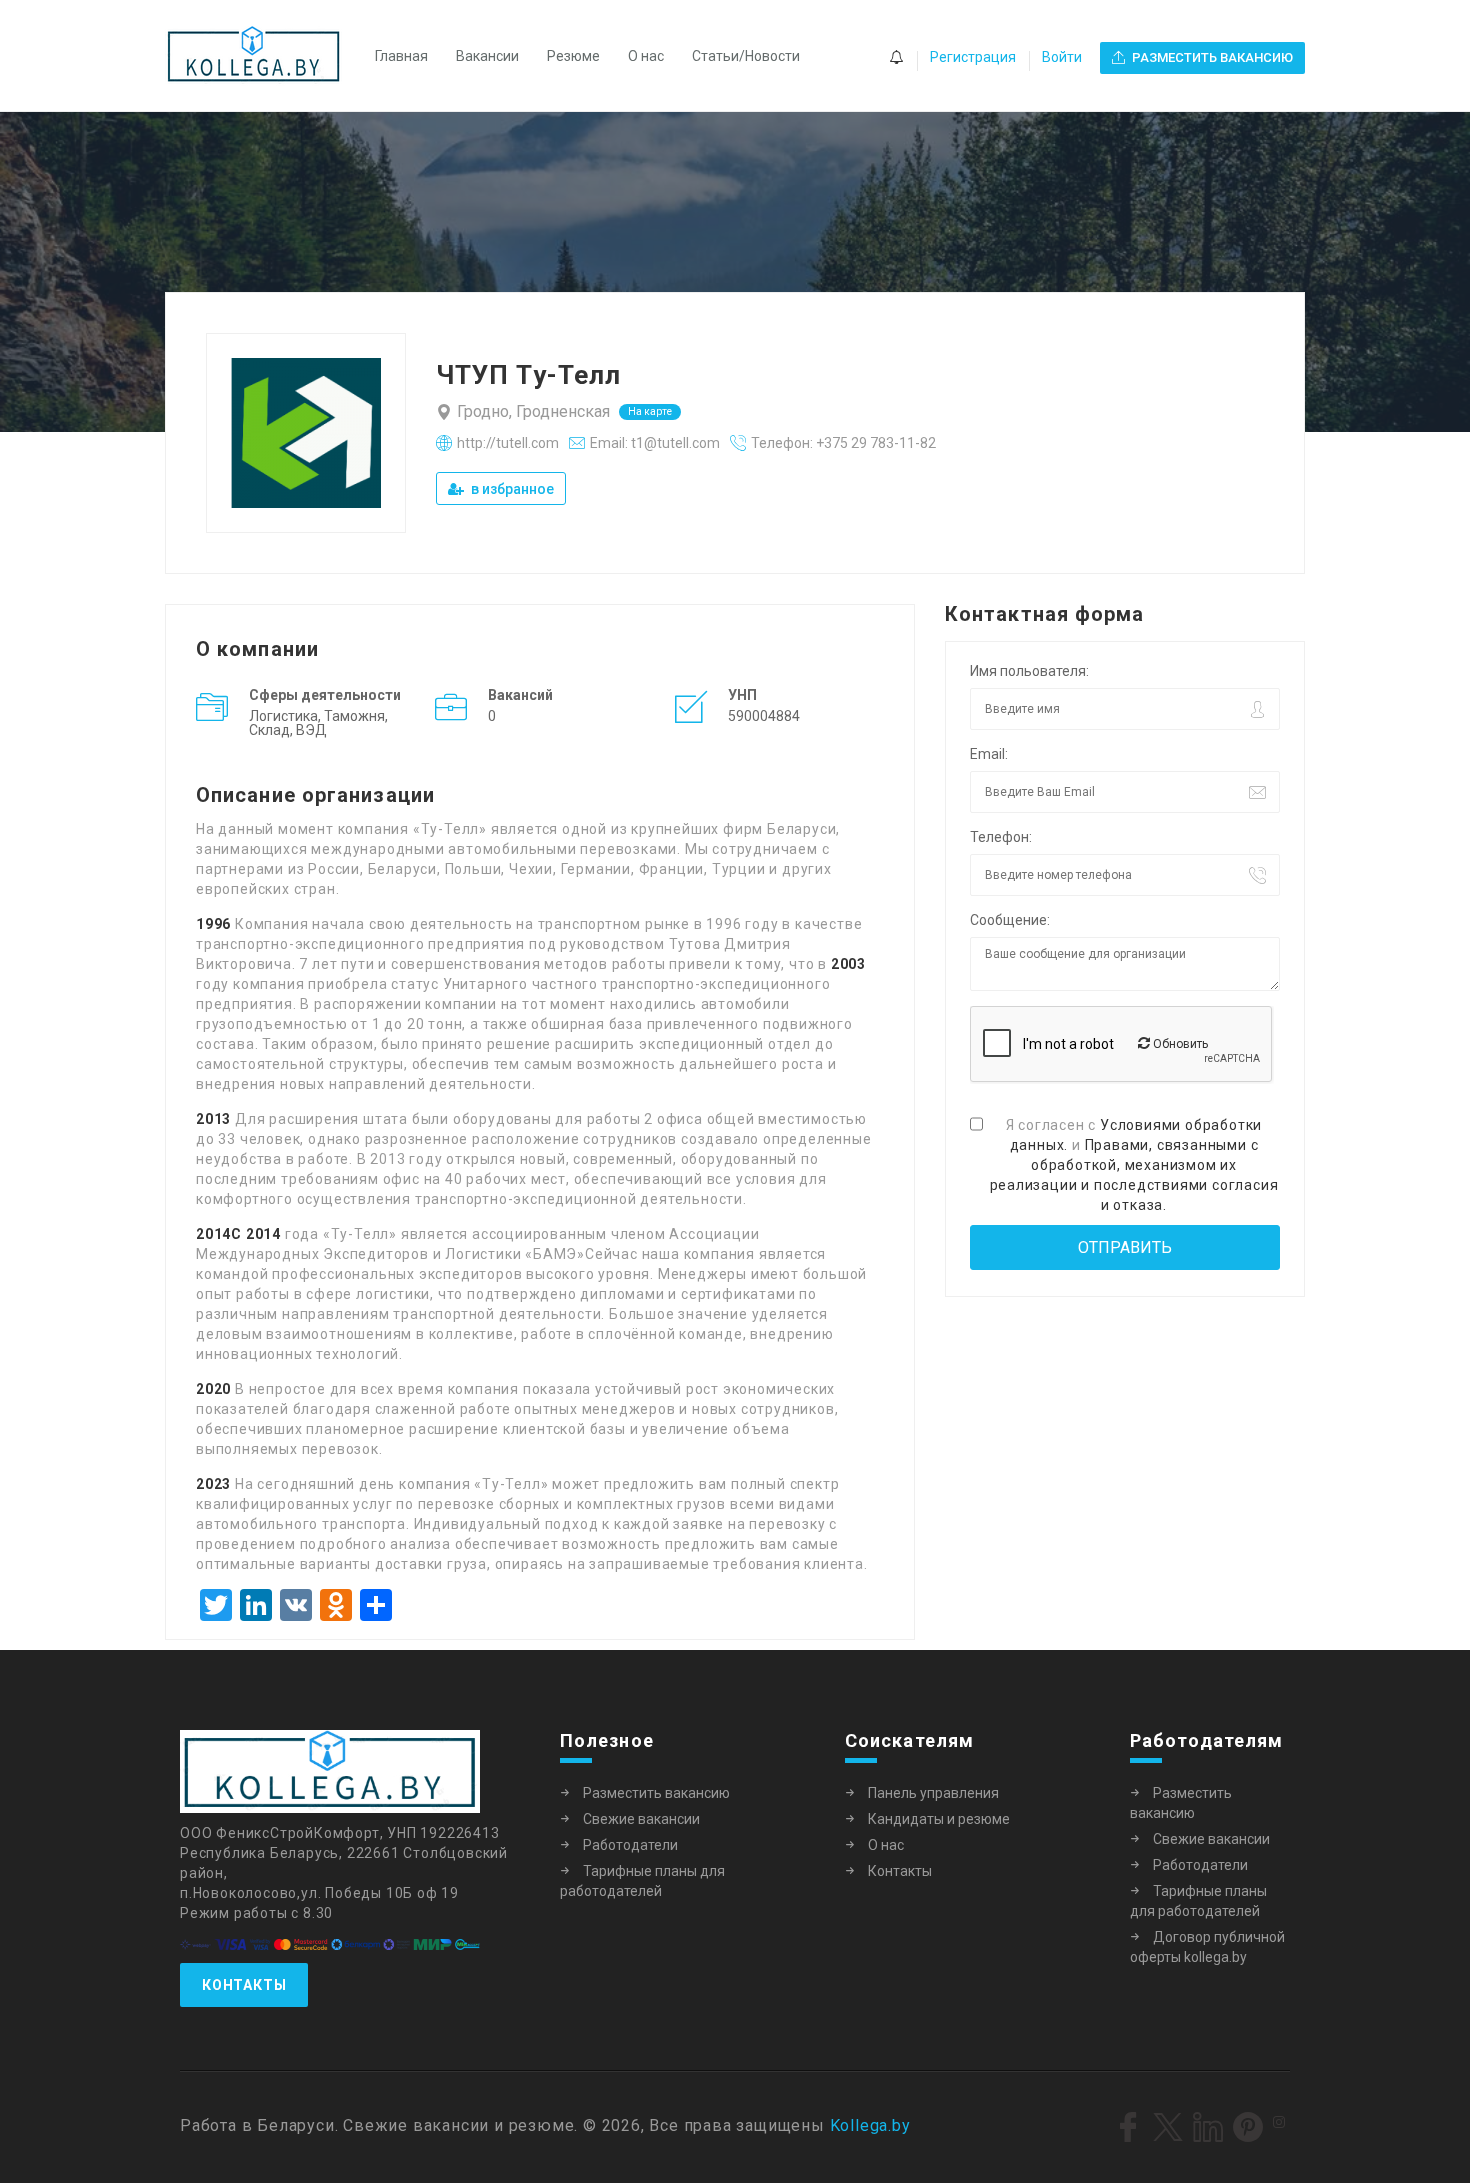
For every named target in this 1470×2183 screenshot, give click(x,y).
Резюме (573, 56)
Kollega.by (870, 2125)
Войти (1062, 57)
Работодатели (630, 1845)
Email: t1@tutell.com (655, 443)
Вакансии (487, 56)
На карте (650, 411)
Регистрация (973, 57)
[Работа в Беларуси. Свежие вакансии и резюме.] (263, 56)
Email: (989, 754)
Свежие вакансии (641, 1819)
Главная (401, 56)
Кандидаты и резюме (939, 1819)
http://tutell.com (508, 443)
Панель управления (933, 1793)
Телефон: (1001, 837)
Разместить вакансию (656, 1793)
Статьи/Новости (746, 56)
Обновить (1179, 1044)
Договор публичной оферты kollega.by (1207, 1947)
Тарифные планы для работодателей (642, 1881)
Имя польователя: (1029, 671)
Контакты (244, 1985)
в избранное (511, 489)
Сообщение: (1010, 920)
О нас (646, 56)
